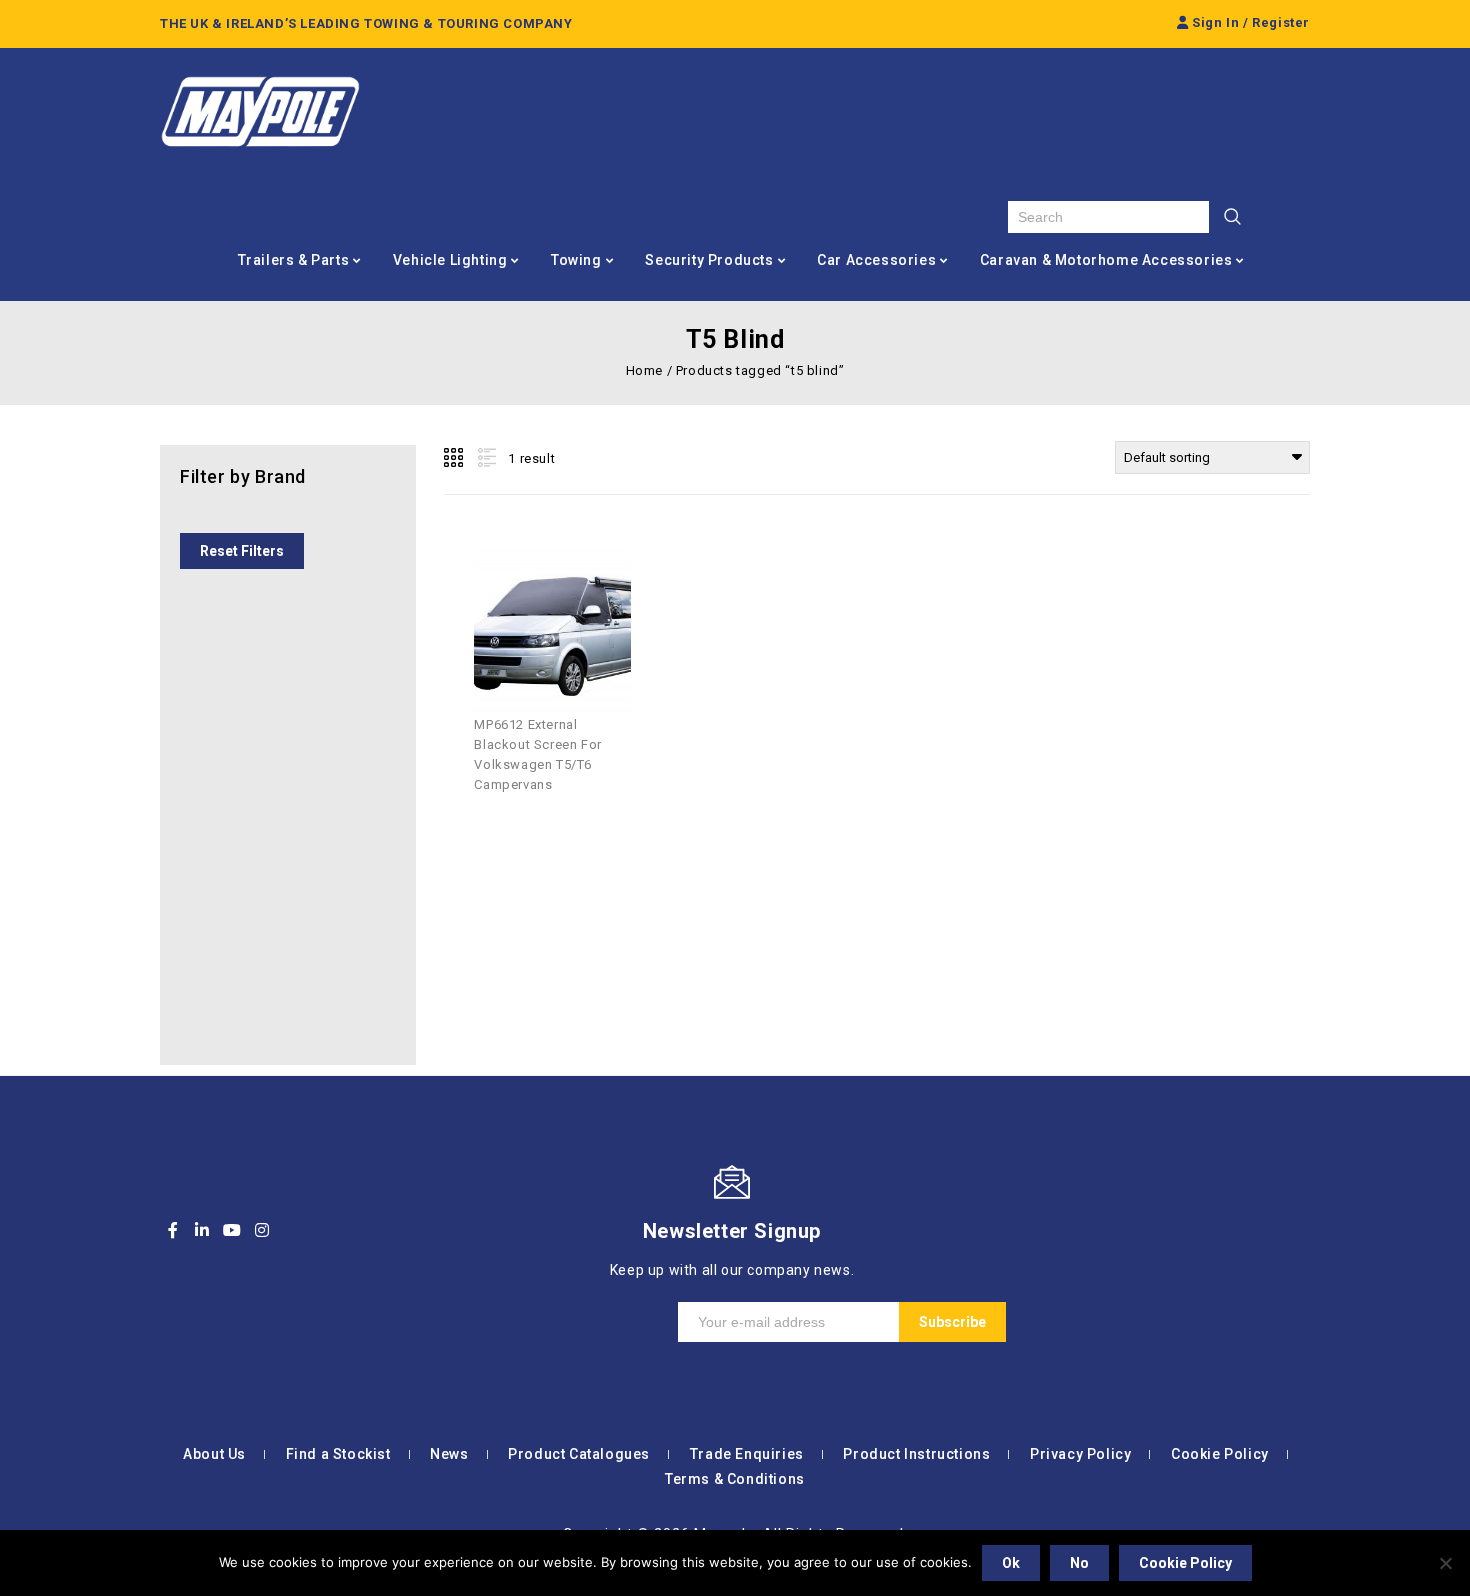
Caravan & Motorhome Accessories (1106, 260)
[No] (1445, 1563)
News (449, 1454)
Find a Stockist (338, 1454)
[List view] (485, 458)
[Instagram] (262, 1230)
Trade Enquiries (747, 1454)
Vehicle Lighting (450, 260)
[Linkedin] (203, 1230)
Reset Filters (242, 551)
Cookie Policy (1220, 1454)
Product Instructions (916, 1454)
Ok (1011, 1563)
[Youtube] (232, 1230)
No (1079, 1563)
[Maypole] (260, 112)
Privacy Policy (1080, 1454)
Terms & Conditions (735, 1479)
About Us (214, 1454)
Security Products (709, 260)
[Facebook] (173, 1230)
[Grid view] (455, 458)
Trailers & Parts (294, 260)
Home (644, 370)
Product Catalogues (579, 1454)
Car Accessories (876, 260)
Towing (576, 260)
